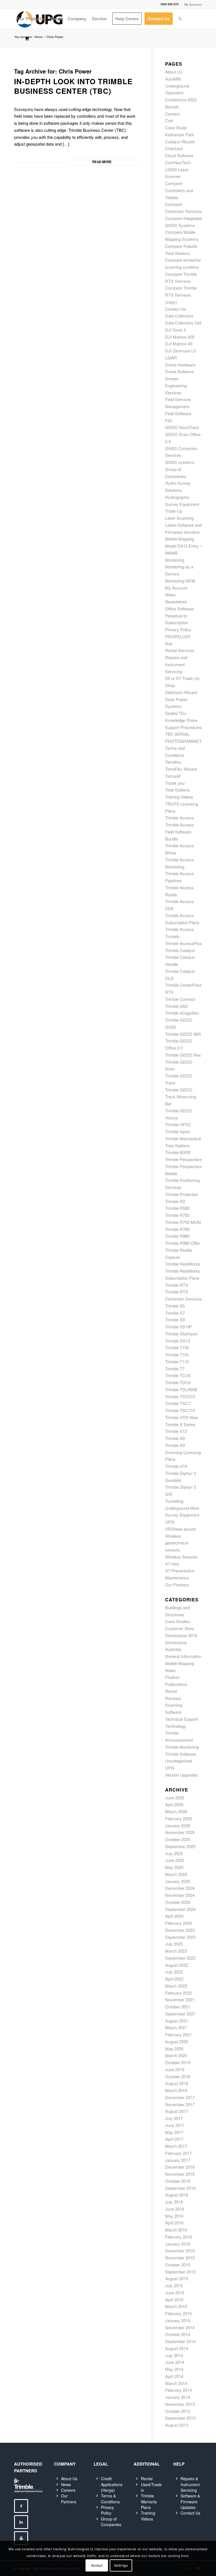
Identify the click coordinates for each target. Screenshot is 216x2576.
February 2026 (178, 1818)
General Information (183, 1656)
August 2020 (177, 2042)
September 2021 (180, 2014)
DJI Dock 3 (175, 330)
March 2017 (176, 2146)
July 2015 (174, 2285)
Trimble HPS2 (178, 1124)
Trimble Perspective (183, 1159)
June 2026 (175, 1798)
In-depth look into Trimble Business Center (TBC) (73, 86)
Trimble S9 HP (178, 1327)
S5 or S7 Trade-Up (182, 678)
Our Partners (177, 1585)
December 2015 (180, 2251)
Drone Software (179, 371)
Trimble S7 (175, 1313)
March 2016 (176, 2230)
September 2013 (180, 2418)
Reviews (173, 1698)
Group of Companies (111, 2522)
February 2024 (178, 1923)
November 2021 (180, 2000)
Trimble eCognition (182, 1013)
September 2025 (180, 1846)
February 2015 (178, 2313)
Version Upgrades (182, 1775)
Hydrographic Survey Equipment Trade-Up (182, 504)
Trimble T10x (177, 1354)
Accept (97, 2565)
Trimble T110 (177, 1362)
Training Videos (179, 797)
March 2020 (176, 2055)
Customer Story (180, 1628)
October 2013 (178, 2411)
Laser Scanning (179, 518)
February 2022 (178, 1993)
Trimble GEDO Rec (183, 1055)
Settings (121, 2565)
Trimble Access (179, 818)
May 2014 (174, 2369)
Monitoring (175, 560)
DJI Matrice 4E (179, 344)
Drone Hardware (180, 365)
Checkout (174, 148)
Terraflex (173, 762)
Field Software (178, 413)
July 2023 (174, 1944)
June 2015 (175, 2292)
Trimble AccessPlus (184, 943)
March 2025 (176, 1874)
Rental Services (180, 650)
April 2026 (174, 1804)
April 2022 (174, 1979)
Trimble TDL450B (181, 1389)
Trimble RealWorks (183, 1264)
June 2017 (175, 2125)
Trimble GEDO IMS (183, 1034)
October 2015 (178, 2265)
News (170, 594)
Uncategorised (178, 1761)
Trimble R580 (177, 1208)
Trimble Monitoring (182, 1747)
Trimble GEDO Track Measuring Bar (181, 1097)
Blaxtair (172, 107)
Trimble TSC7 (178, 1403)
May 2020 (174, 2049)
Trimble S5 (175, 1306)
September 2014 (180, 2341)
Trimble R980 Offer (183, 1243)
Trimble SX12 (177, 1341)
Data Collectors (179, 316)
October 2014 (178, 2334)
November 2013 (180, 2404)
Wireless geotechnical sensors (177, 1543)
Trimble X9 (175, 1438)
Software (173, 1712)
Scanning (174, 1705)
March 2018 (176, 2090)
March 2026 (176, 1811)
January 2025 (178, 1881)
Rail (169, 644)
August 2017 (177, 2111)
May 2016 (174, 2216)
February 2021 (178, 2034)
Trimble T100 (177, 1347)
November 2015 (180, 2258)
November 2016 (180, 2174)
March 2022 (176, 1986)
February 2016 (178, 2237)
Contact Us (175, 309)
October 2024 (178, 1902)
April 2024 (174, 1916)
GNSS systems (180, 462)
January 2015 (178, 2320)
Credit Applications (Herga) (112, 2484)
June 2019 (175, 2069)
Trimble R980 (177, 1236)
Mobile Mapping (180, 539)
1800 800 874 (169, 4)
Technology (176, 1726)
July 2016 (174, 2202)
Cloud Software (179, 155)
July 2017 (174, 2118)
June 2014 (175, 2362)
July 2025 (174, 1853)
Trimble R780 (177, 1229)
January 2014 (178, 2397)
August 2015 (177, 2278)
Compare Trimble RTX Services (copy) (181, 295)
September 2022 (180, 1958)
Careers (173, 114)
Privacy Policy (178, 629)
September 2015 (180, 2272)
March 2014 (176, 2383)
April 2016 (174, 2223)
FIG (169, 420)
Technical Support (182, 1719)
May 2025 (174, 1867)
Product (172, 1677)
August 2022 (177, 1965)
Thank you (175, 783)
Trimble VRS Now (182, 1417)
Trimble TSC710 (180, 1410)
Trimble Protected (181, 1194)
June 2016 (175, 2209)
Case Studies (177, 1621)
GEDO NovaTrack (182, 427)
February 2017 (178, 2153)
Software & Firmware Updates (190, 2501)
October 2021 (178, 2007)
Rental (171, 1691)
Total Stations (177, 790)
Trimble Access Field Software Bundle (179, 832)
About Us (174, 72)
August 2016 (177, 2195)
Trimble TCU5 (178, 1375)
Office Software (179, 609)
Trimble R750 (177, 1215)
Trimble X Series (180, 1424)
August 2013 (177, 2425)
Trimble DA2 (176, 1006)
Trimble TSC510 (180, 1396)
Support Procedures (184, 727)
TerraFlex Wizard (181, 769)
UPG (170, 1522)
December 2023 (180, 1930)
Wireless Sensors (181, 1557)
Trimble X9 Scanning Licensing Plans (183, 1452)
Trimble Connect (180, 999)
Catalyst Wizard (180, 142)
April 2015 (174, 2300)
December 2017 (180, 2097)
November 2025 (180, 1832)
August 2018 (177, 2083)
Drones (172, 378)
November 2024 (180, 1895)
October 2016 (178, 2181)
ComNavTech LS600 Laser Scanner (178, 169)
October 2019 (178, 2062)
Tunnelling (174, 1501)
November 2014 (180, 2327)
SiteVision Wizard (181, 692)
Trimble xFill (176, 1466)
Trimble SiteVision (181, 1334)
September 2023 (180, 1937)
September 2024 (180, 1909)
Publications (176, 1684)
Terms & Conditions (110, 2499)
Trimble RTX (177, 1285)
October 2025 (178, 1839)
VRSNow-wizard (180, 1529)
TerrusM (173, 776)
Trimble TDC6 (178, 1382)
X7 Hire (172, 1564)
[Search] (180, 19)
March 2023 (176, 1951)
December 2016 (180, 2167)
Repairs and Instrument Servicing (176, 664)
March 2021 (176, 2027)
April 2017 (174, 2139)
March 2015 (176, 2306)
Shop (170, 685)
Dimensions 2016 (181, 1635)
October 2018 (178, 2076)
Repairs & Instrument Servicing (190, 2484)
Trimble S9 (175, 1320)
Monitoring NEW (180, 581)
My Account (193, 4)
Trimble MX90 (178, 1152)
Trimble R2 (175, 1201)
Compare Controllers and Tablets (179, 190)
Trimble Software (181, 1754)
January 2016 (178, 2244)
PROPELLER (178, 636)
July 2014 (174, 2355)
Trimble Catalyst (180, 950)
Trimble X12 (176, 1431)
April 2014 (174, 2376)
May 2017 (174, 2132)
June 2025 (175, 1860)
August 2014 (177, 2348)
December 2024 (180, 1888)
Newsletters (176, 602)
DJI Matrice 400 (180, 337)
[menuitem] (192, 4)
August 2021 (177, 2021)
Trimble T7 (175, 1369)
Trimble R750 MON (183, 1222)
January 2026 (178, 1825)
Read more (102, 162)
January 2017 (178, 2160)
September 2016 (180, 2188)
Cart (169, 120)
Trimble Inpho (177, 1131)
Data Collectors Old (183, 323)
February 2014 (178, 2390)
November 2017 (180, 2104)
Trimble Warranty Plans (149, 2501)
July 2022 (174, 1972)
